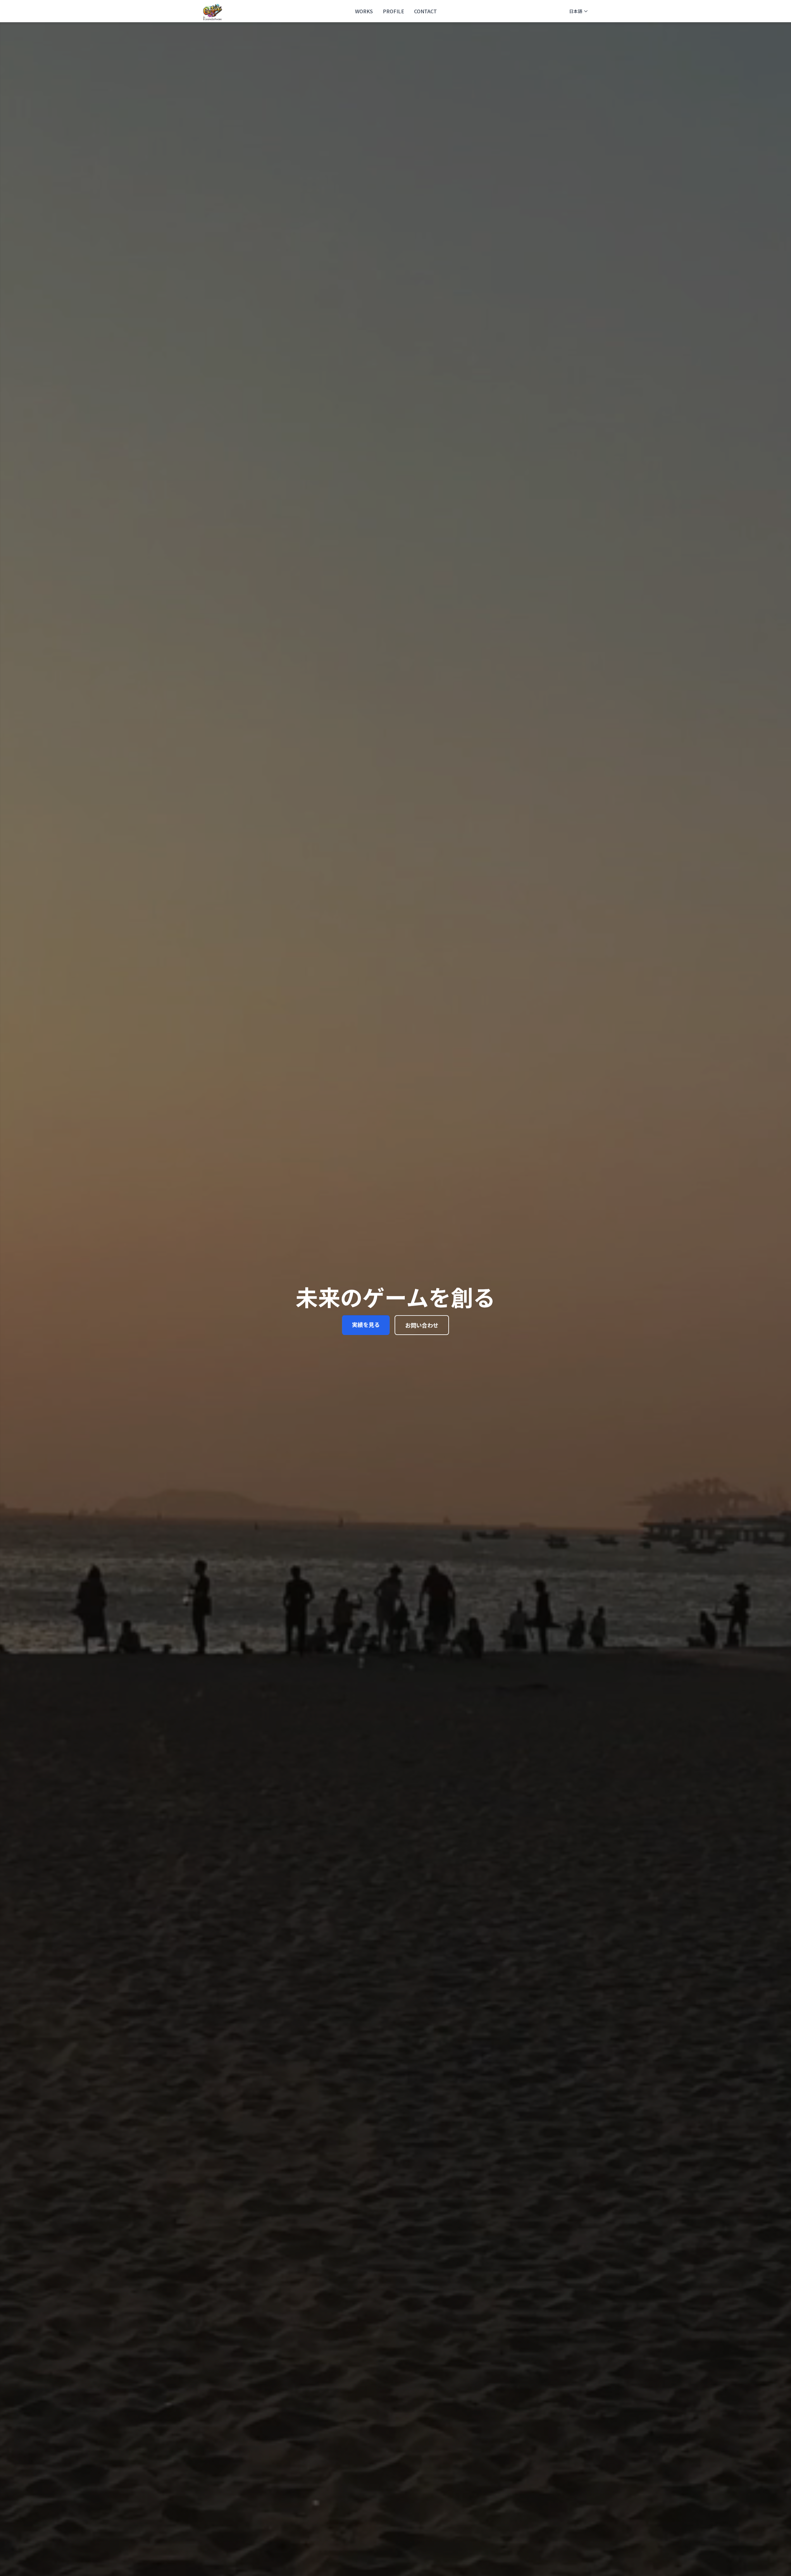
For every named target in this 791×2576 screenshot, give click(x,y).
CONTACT (425, 11)
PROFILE (393, 11)
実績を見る (366, 1324)
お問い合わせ (422, 1325)
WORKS (364, 11)
